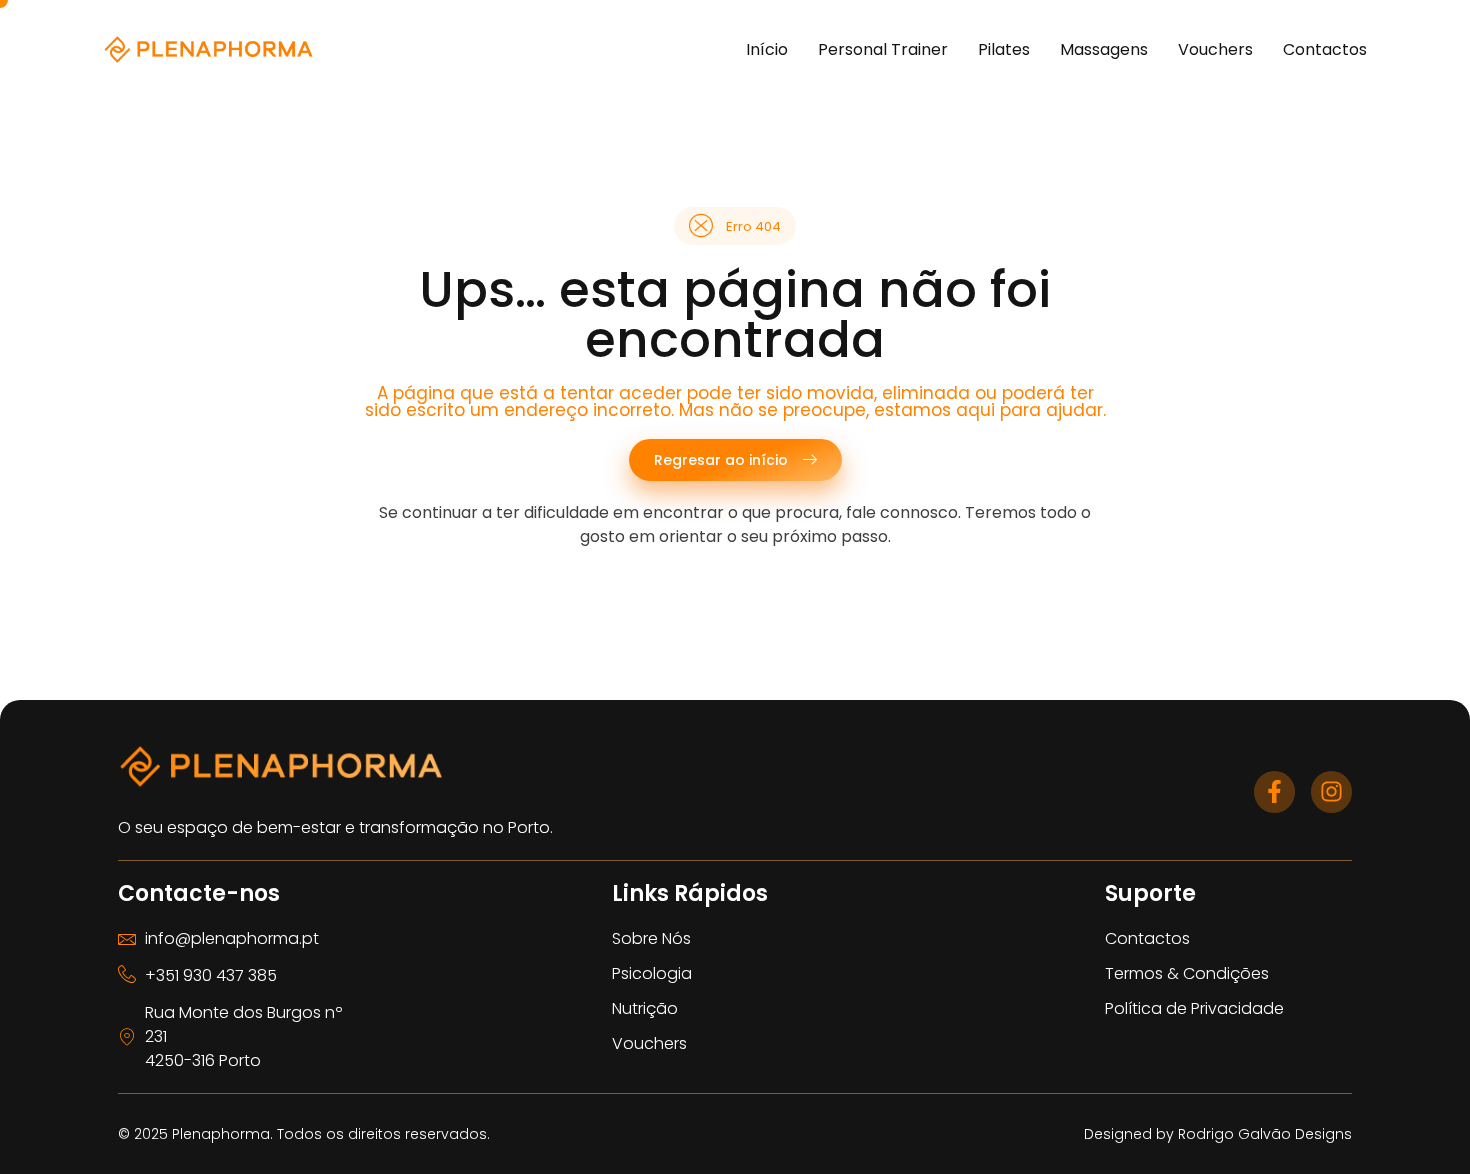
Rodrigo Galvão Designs (1265, 1134)
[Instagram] (1331, 791)
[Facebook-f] (1274, 791)
